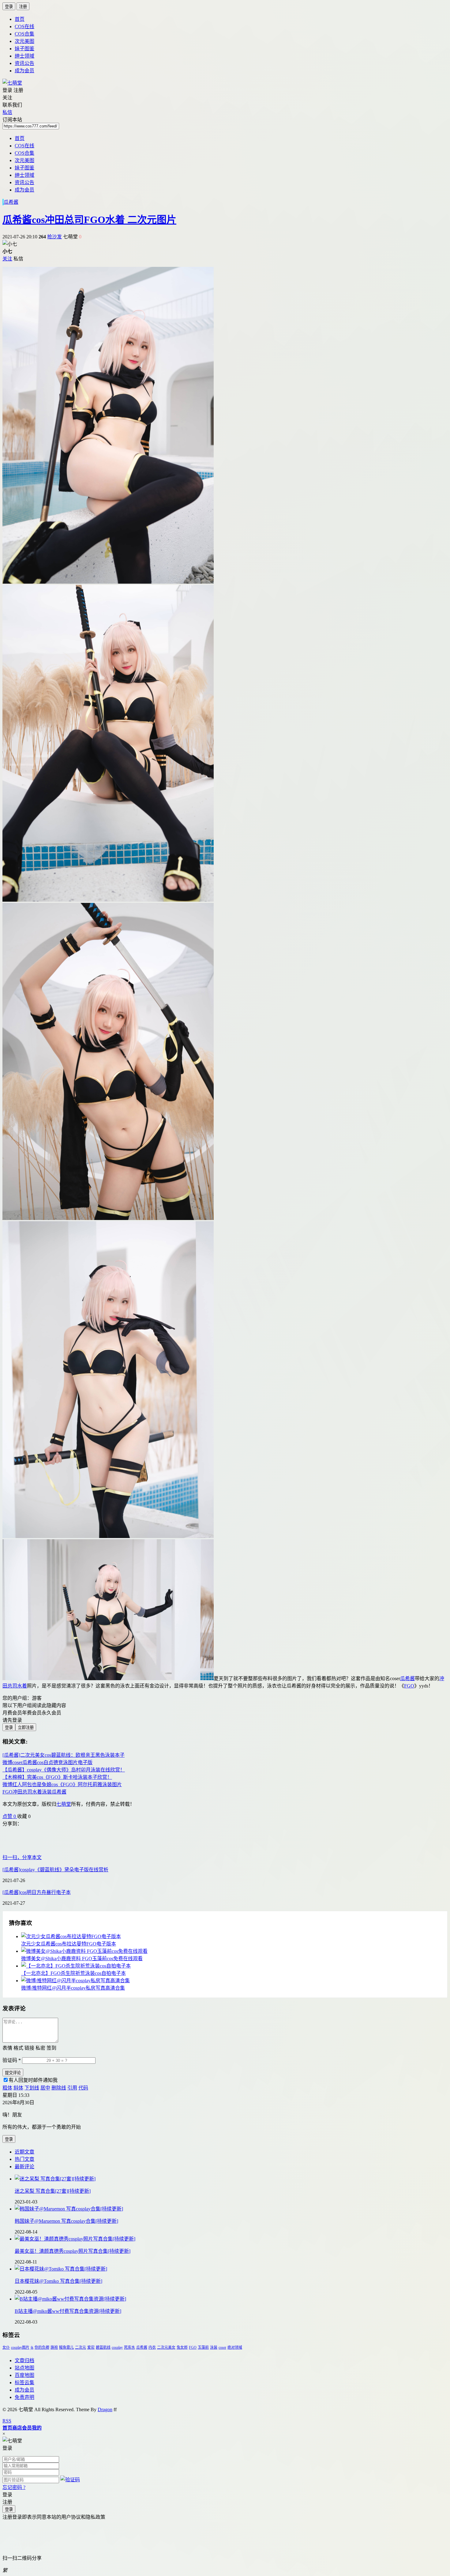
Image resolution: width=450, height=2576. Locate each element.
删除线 (59, 2088)
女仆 (6, 2347)
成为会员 (24, 71)
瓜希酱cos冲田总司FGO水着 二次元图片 (89, 220)
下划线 (32, 2088)
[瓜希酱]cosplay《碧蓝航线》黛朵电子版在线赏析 (55, 1870)
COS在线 (24, 27)
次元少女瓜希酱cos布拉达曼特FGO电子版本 (69, 1944)
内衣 (152, 2347)
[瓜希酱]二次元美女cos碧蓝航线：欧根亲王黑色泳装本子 (64, 1755)
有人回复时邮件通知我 (33, 2080)
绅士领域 (24, 56)
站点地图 (24, 2368)
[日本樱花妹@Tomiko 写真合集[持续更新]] (231, 2268)
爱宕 (91, 2347)
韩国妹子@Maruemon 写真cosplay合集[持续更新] (66, 2221)
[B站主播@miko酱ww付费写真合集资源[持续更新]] (231, 2298)
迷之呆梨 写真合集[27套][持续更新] (53, 2191)
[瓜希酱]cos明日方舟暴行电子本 (37, 1892)
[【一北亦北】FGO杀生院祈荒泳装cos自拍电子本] (231, 1965)
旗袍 (54, 2347)
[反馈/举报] (34, 1816)
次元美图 (24, 41)
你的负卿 (42, 2347)
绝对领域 (235, 2347)
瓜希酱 (11, 202)
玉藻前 (203, 2347)
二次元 (81, 2347)
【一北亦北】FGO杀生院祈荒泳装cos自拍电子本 (73, 1973)
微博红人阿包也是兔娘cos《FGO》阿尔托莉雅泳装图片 (62, 1784)
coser (222, 2347)
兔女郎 (182, 2347)
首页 (20, 19)
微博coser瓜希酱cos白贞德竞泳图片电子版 (47, 1762)
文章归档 (24, 2360)
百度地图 (24, 2375)
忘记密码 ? (14, 2487)
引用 (72, 2088)
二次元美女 (166, 2347)
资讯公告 (24, 63)
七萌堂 (64, 1804)
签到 (51, 2048)
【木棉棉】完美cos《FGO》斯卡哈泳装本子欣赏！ (57, 1777)
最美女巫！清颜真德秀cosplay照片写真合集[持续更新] (73, 2251)
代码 (83, 2088)
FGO (409, 1686)
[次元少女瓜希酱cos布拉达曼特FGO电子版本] (231, 1936)
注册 (23, 7)
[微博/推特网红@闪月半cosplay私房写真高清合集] (231, 1980)
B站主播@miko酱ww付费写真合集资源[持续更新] (68, 2311)
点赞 (9, 1816)
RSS (7, 2421)
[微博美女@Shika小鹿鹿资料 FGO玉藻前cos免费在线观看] (231, 1951)
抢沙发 (54, 237)
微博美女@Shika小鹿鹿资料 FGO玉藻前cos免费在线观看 (82, 1959)
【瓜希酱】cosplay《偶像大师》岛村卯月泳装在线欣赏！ (64, 1770)
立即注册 (26, 1727)
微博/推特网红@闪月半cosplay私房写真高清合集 (73, 1988)
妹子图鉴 (24, 49)
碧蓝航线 (103, 2347)
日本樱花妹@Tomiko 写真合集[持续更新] (58, 2281)
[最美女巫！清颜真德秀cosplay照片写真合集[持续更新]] (231, 2238)
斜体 (18, 2088)
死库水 (129, 2347)
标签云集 (24, 2383)
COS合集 (24, 34)
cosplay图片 (20, 2347)
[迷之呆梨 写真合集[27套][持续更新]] (231, 2178)
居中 (45, 2088)
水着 (22, 1686)
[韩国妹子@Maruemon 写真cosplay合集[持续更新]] (231, 2208)
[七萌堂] (12, 83)
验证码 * (12, 2060)
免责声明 (24, 2397)
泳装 (214, 2347)
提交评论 (13, 2073)
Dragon (105, 2409)
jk (32, 2347)
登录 (9, 7)
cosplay (117, 2347)
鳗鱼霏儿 (66, 2347)
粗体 (7, 2088)
